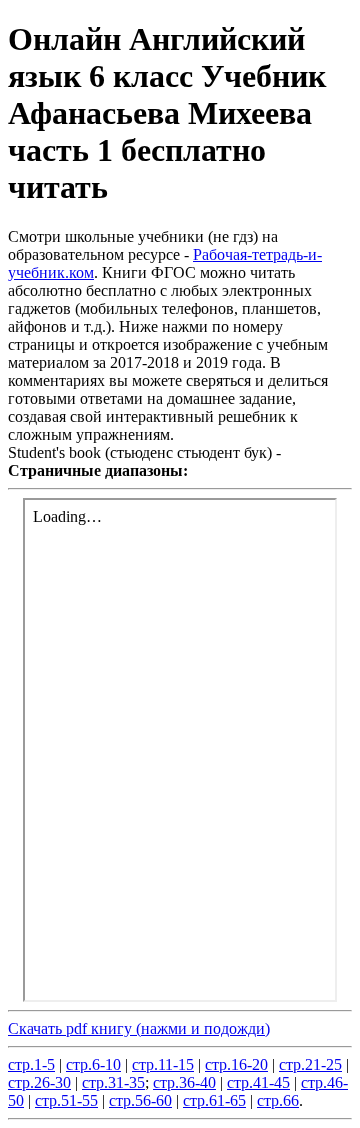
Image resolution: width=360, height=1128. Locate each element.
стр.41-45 (258, 1082)
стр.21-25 (310, 1064)
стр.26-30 (39, 1082)
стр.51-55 (66, 1100)
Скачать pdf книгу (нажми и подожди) (139, 1028)
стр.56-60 (140, 1100)
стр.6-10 (93, 1064)
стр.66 (278, 1100)
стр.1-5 (31, 1064)
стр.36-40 (184, 1082)
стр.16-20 (236, 1064)
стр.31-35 (113, 1082)
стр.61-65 (214, 1100)
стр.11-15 (163, 1064)
